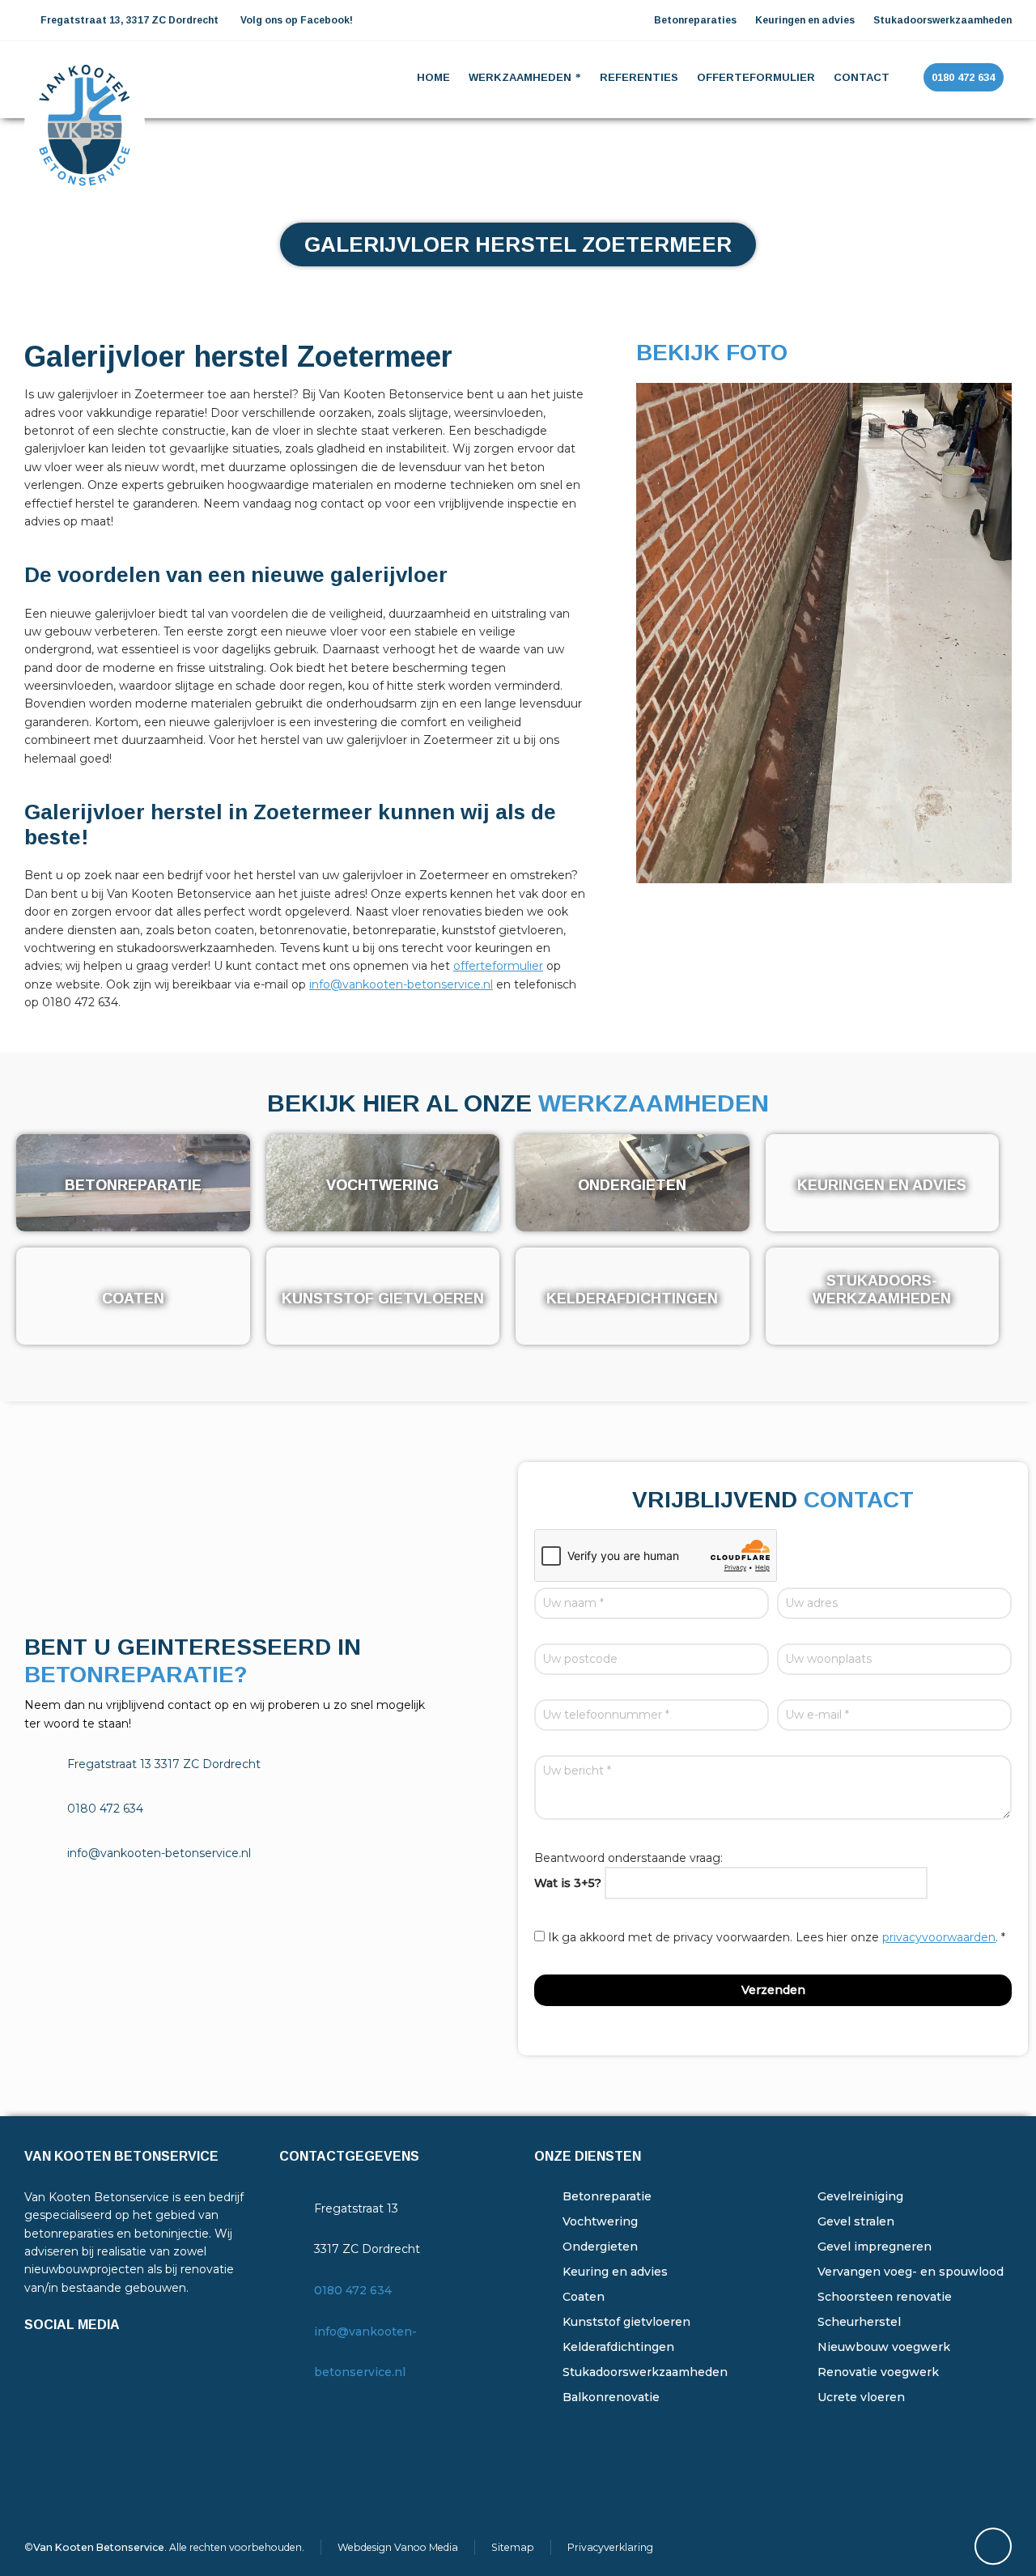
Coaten (584, 2297)
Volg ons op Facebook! (297, 20)
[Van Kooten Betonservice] (85, 78)
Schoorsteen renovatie (885, 2297)
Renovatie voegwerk (878, 2372)
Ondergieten (600, 2247)
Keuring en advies (615, 2272)
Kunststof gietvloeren (626, 2322)
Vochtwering (600, 2221)
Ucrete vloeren (861, 2397)
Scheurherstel (859, 2322)
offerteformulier (498, 966)
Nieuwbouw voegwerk (884, 2347)
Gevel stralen (856, 2221)
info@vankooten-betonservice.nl (401, 984)
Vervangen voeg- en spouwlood (911, 2272)
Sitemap (513, 2547)
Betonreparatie (607, 2196)
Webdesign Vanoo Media (398, 2547)
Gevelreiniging (860, 2196)
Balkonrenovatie (611, 2397)
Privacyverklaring (610, 2547)
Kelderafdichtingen (618, 2347)
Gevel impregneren (875, 2247)
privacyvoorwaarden (939, 1937)
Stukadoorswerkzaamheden (645, 2372)
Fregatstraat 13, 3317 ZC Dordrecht (128, 20)
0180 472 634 (353, 2290)
